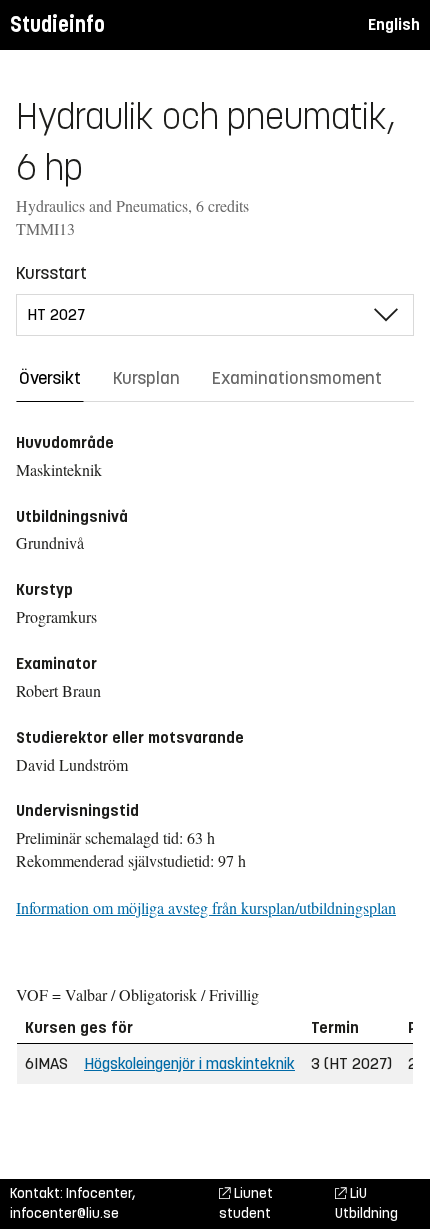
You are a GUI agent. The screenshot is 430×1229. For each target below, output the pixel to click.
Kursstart (51, 273)
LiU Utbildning (366, 1203)
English (394, 24)
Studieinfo (57, 24)
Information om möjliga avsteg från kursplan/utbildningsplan (206, 907)
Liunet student (246, 1203)
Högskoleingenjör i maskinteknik (189, 1063)
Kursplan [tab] (146, 378)
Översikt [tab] (50, 378)
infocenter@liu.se (64, 1213)
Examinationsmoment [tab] (297, 378)
